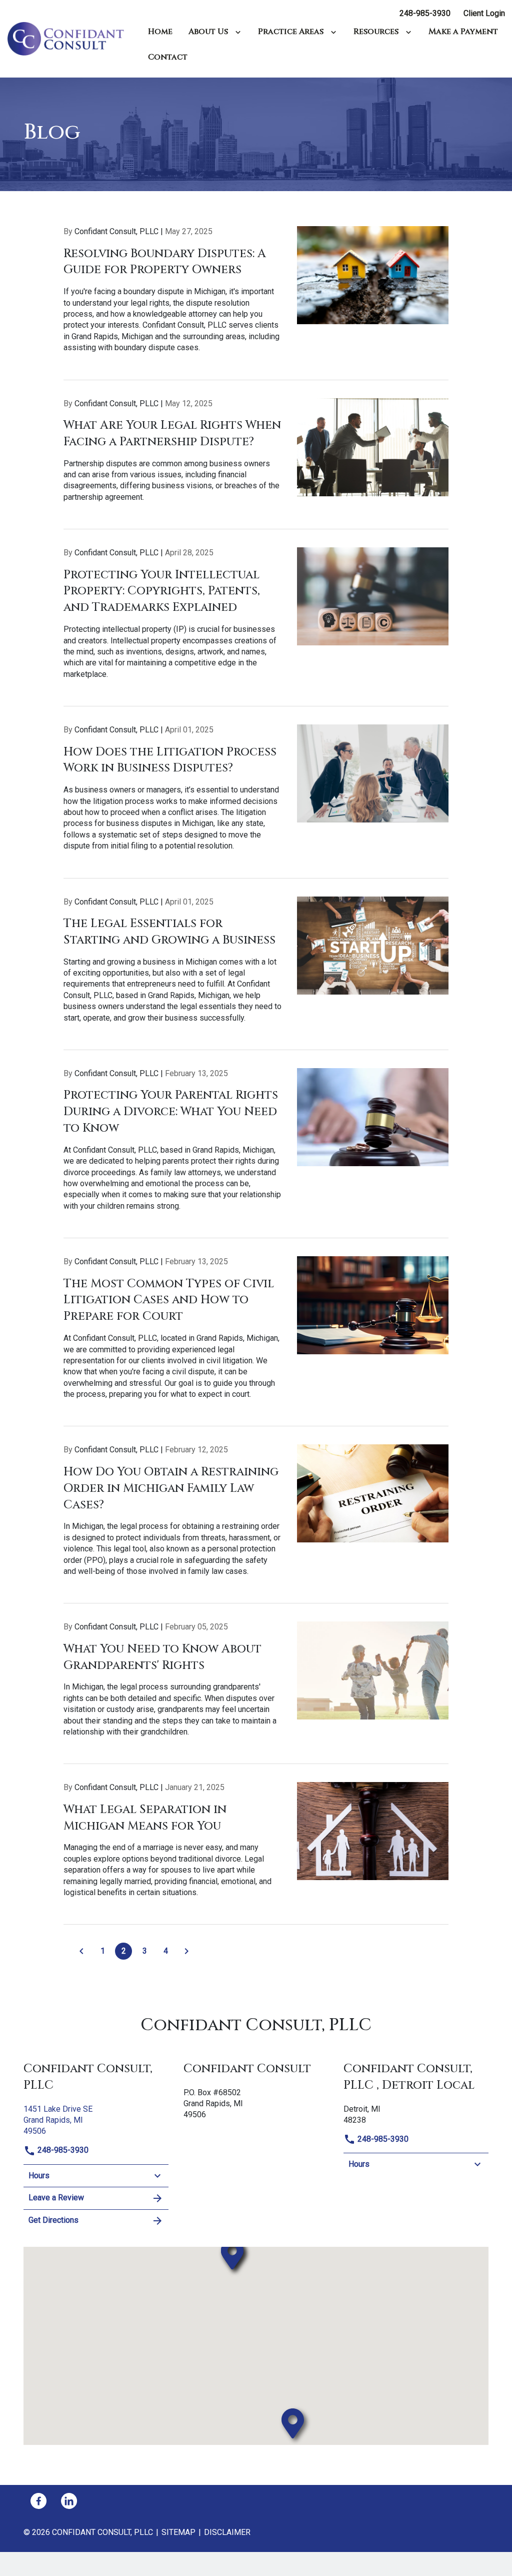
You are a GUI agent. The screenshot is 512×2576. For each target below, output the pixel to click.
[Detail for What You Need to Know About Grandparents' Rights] (256, 1693)
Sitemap (178, 2532)
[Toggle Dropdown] (240, 32)
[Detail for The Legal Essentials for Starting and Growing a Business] (256, 973)
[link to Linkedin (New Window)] (69, 2501)
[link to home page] (70, 38)
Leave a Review (56, 2198)
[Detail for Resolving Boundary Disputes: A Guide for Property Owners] (256, 303)
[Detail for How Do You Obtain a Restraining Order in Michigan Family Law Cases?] (256, 1524)
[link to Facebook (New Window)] (38, 2501)
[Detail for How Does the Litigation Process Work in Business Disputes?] (256, 801)
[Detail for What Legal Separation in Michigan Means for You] (256, 1853)
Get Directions (53, 2220)
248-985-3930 (425, 13)
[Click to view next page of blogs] (186, 1951)
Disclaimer (227, 2532)
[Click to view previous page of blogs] (81, 1951)
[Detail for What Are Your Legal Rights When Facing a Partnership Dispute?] (256, 464)
